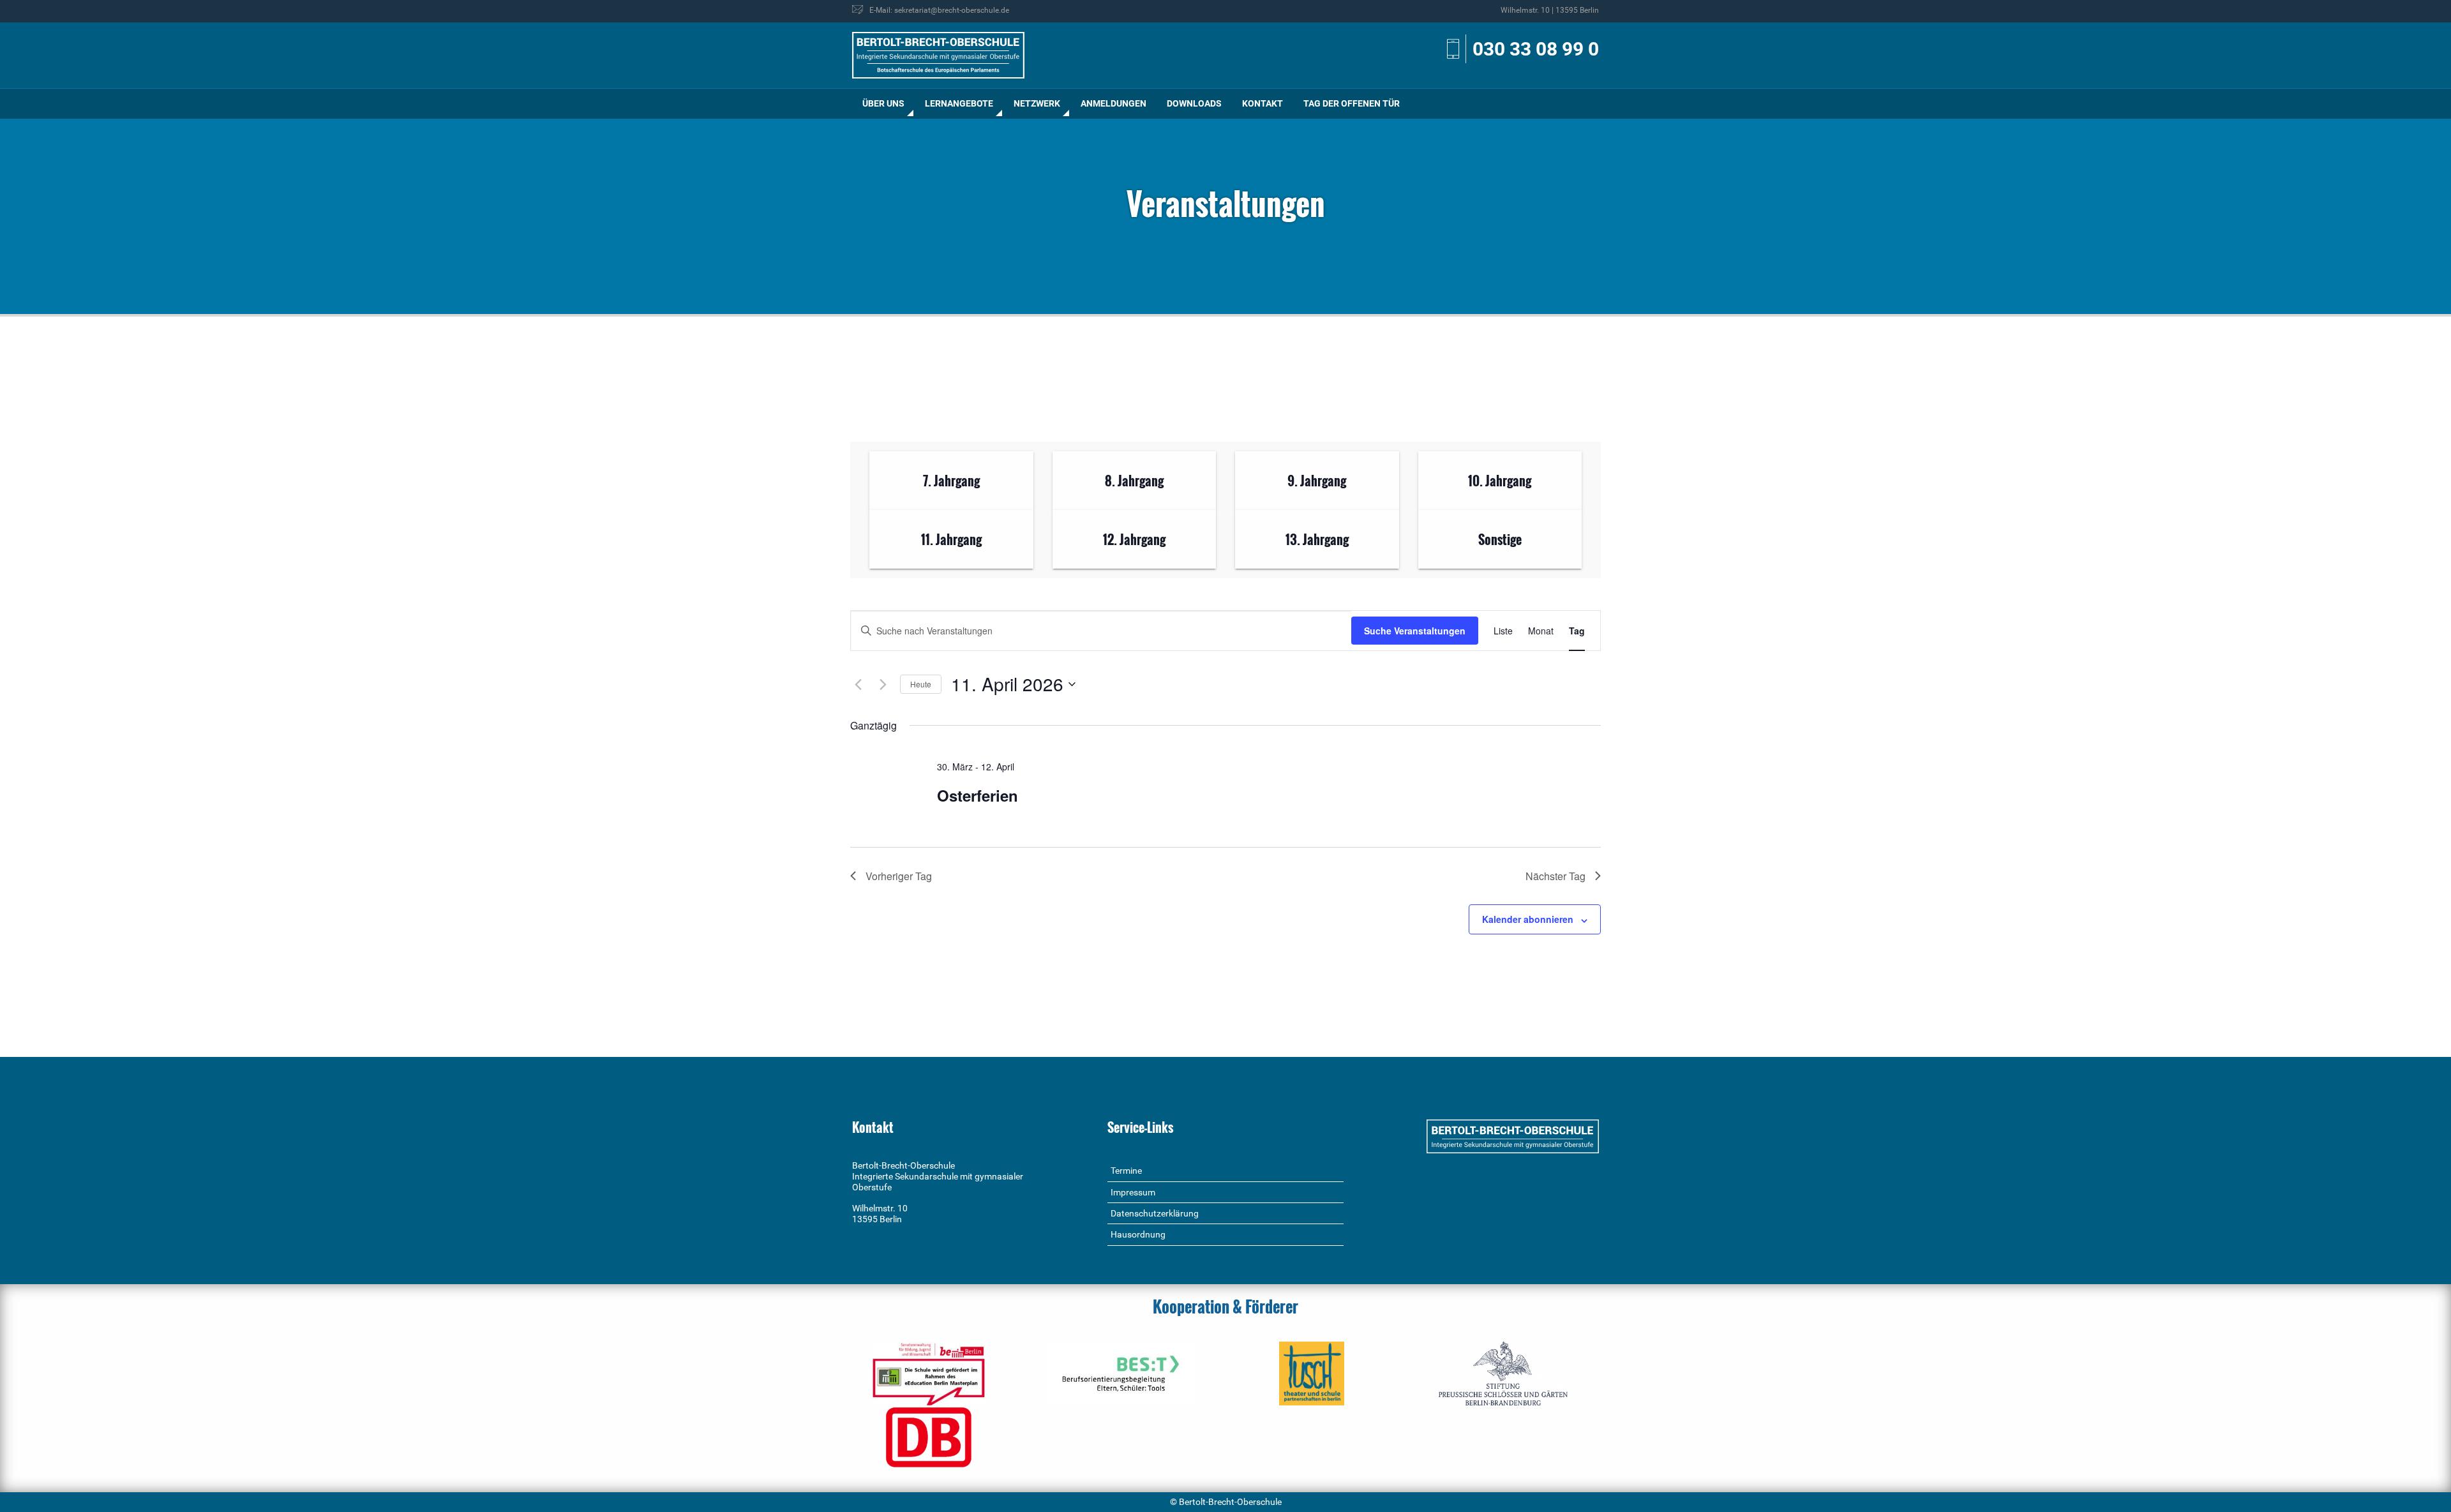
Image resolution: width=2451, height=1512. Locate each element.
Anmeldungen (1113, 103)
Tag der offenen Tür (1352, 103)
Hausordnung (1138, 1234)
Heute (921, 684)
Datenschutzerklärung (1155, 1213)
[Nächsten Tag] (883, 684)
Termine (1126, 1171)
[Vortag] (858, 684)
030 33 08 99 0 (1536, 49)
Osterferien (978, 795)
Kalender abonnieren (1528, 919)
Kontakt (1263, 103)
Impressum (1133, 1192)
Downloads (1194, 103)
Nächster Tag (1555, 876)
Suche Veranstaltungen (1415, 631)
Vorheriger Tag (899, 876)
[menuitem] (883, 104)
